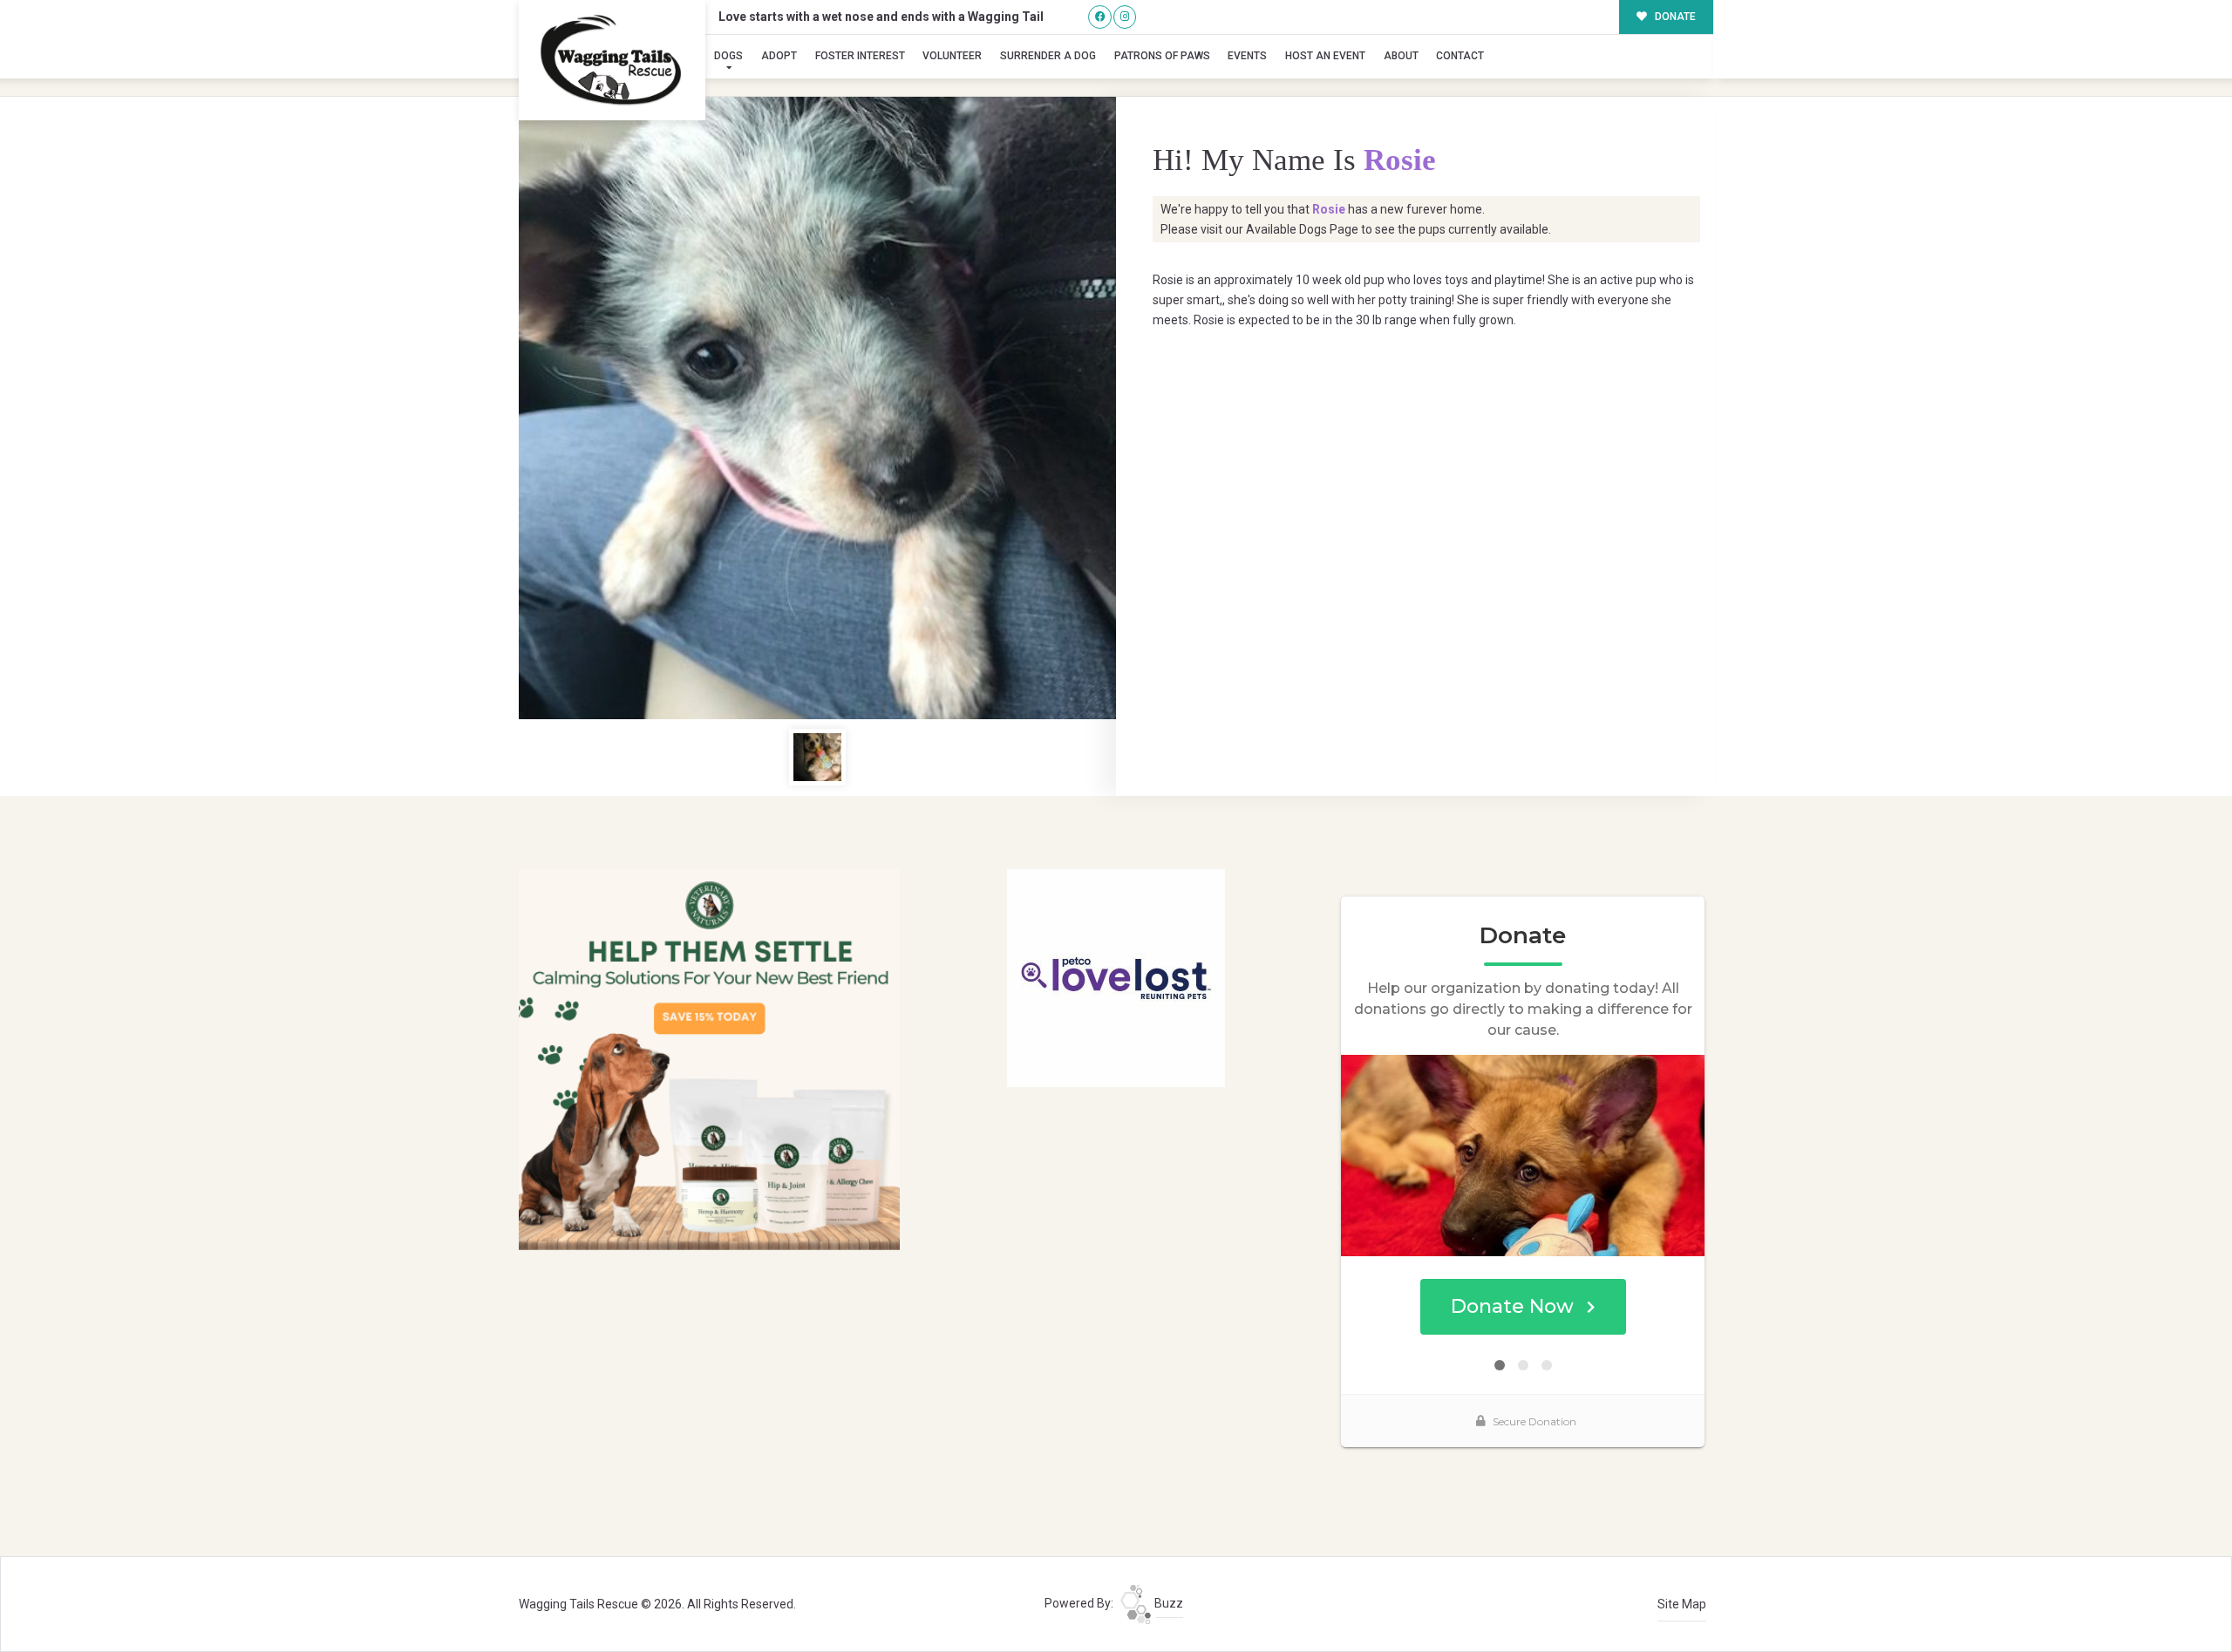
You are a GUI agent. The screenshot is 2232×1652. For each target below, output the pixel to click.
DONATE (1674, 17)
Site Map (1682, 1604)
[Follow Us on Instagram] (1125, 17)
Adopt (779, 56)
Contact (1460, 56)
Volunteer (952, 56)
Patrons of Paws (1162, 56)
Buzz (1167, 1603)
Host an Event (1325, 56)
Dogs (728, 56)
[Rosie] (817, 408)
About (1401, 56)
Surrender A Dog (1048, 56)
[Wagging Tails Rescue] (612, 60)
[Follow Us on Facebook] (1100, 17)
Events (1247, 56)
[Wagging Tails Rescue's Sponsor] (709, 1058)
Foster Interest (860, 56)
